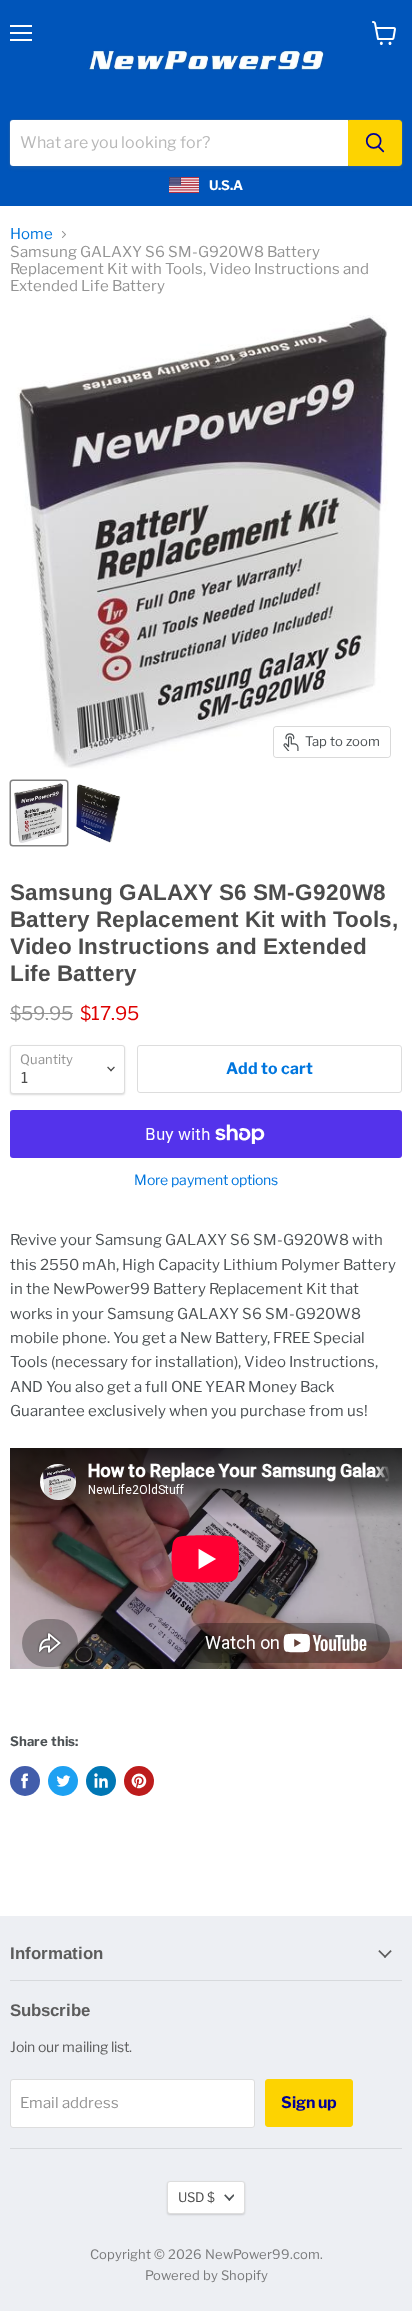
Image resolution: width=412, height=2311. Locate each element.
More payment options (206, 1180)
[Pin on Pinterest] (139, 1781)
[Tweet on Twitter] (63, 1781)
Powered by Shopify (206, 2275)
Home (31, 234)
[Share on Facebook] (25, 1781)
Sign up (309, 2102)
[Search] (375, 143)
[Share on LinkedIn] (101, 1781)
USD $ (196, 2197)
